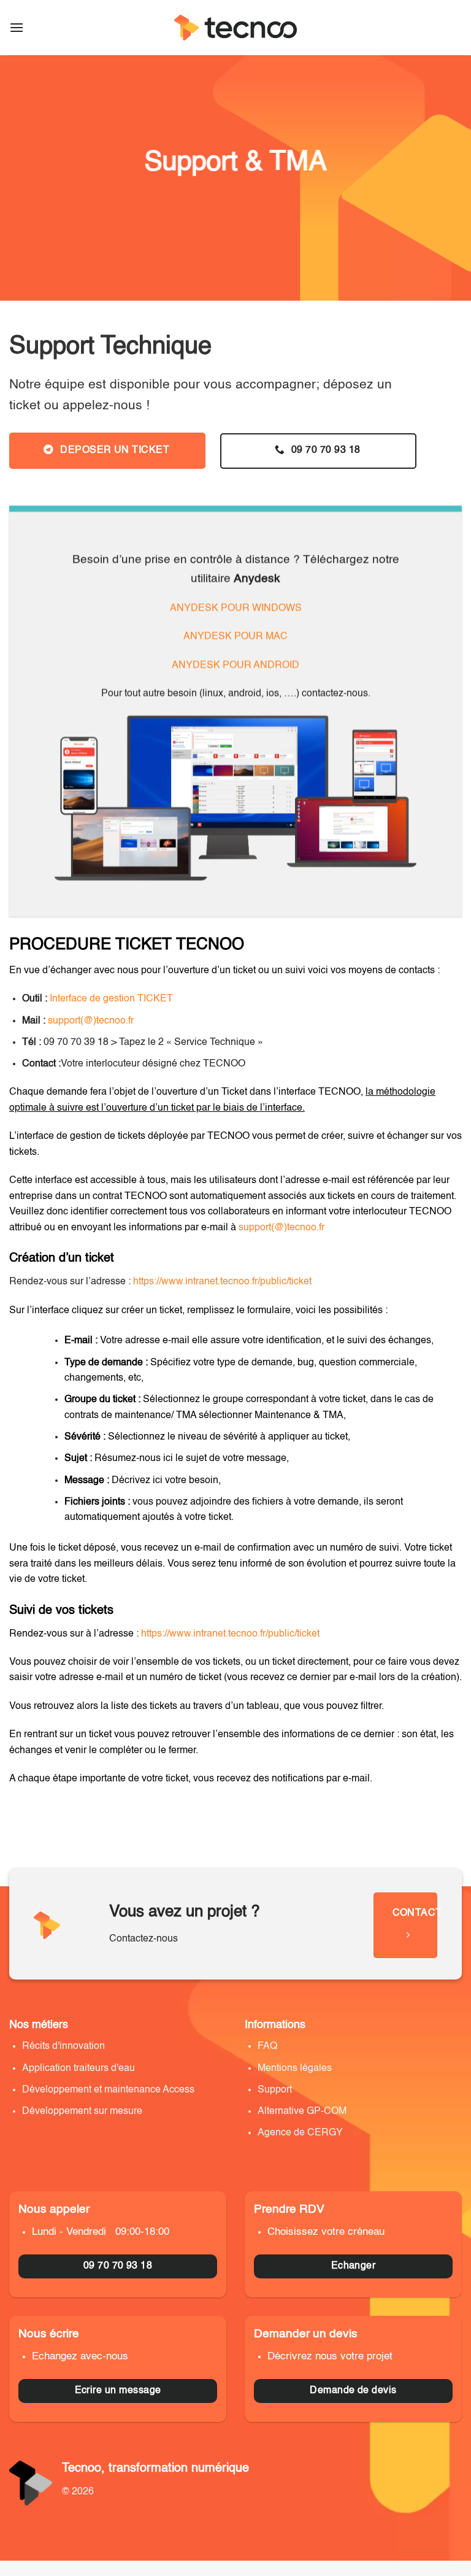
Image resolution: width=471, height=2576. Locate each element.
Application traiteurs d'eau (78, 2069)
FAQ (267, 2046)
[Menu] (17, 27)
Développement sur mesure (82, 2111)
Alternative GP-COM (302, 2111)
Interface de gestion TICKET (111, 999)
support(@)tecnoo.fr (91, 1021)
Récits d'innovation (63, 2046)
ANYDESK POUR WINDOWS (236, 609)
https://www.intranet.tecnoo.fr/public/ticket (222, 1282)
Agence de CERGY (300, 2133)
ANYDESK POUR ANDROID (235, 666)
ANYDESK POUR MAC (235, 638)
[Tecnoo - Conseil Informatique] (235, 28)
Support (275, 2090)
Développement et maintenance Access (108, 2090)
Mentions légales (296, 2069)
